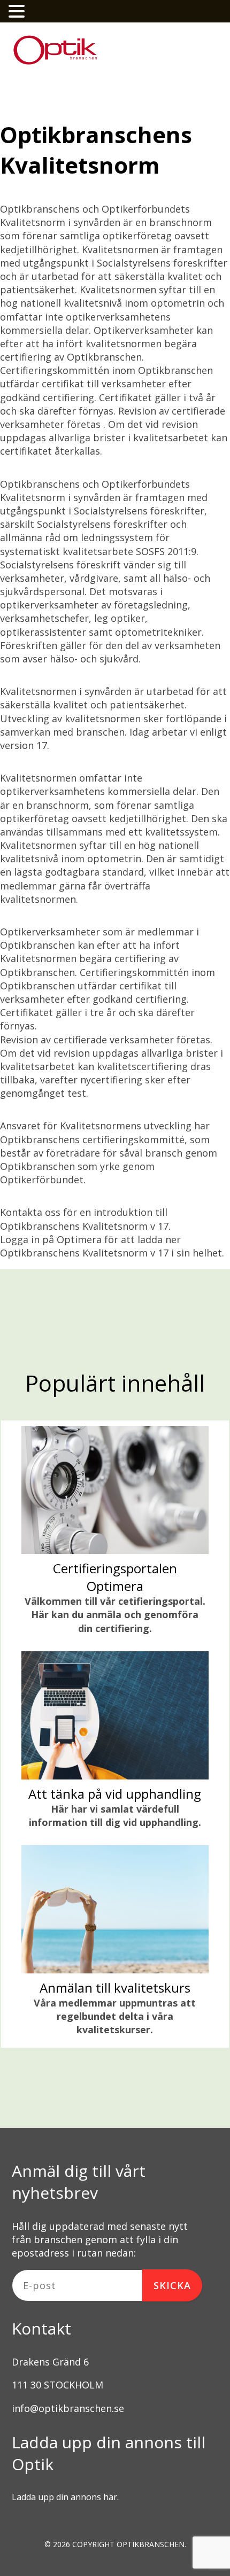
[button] (18, 11)
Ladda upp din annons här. (65, 2497)
